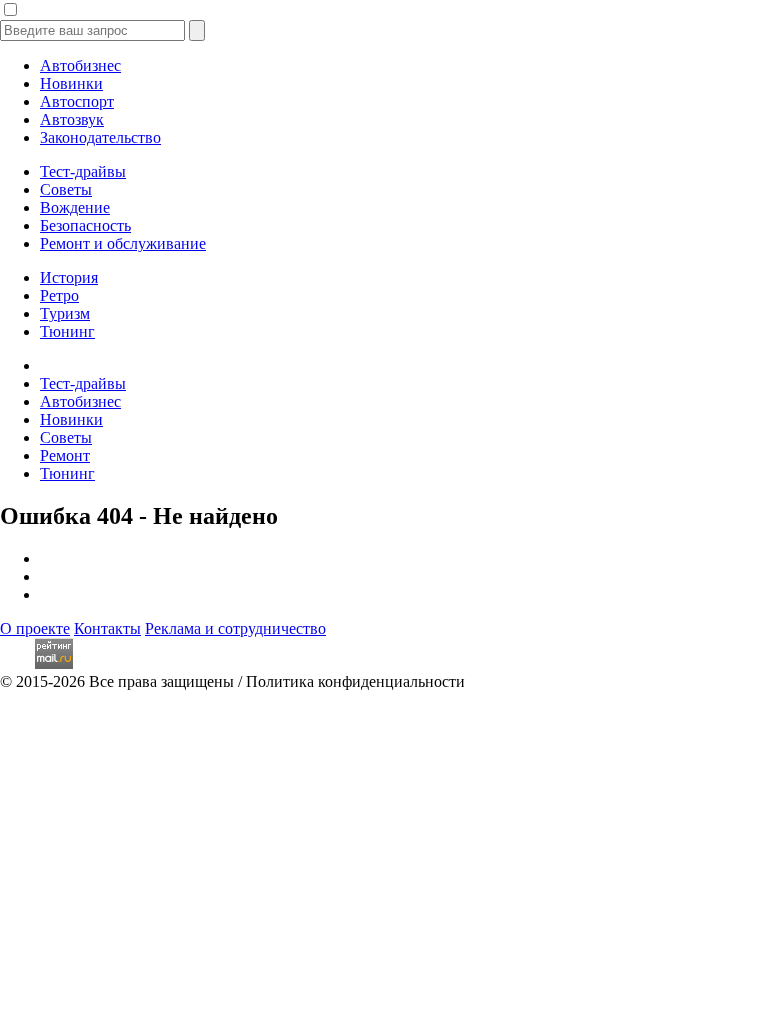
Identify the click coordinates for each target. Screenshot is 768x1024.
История (69, 277)
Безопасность (85, 225)
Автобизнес (80, 65)
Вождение (75, 207)
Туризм (65, 313)
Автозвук (72, 119)
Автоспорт (77, 101)
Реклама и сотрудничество (235, 628)
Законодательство (100, 137)
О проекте (35, 628)
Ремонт (65, 455)
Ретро (59, 295)
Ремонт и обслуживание (123, 243)
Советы (66, 189)
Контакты (107, 628)
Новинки (71, 83)
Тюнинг (67, 331)
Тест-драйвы (83, 171)
